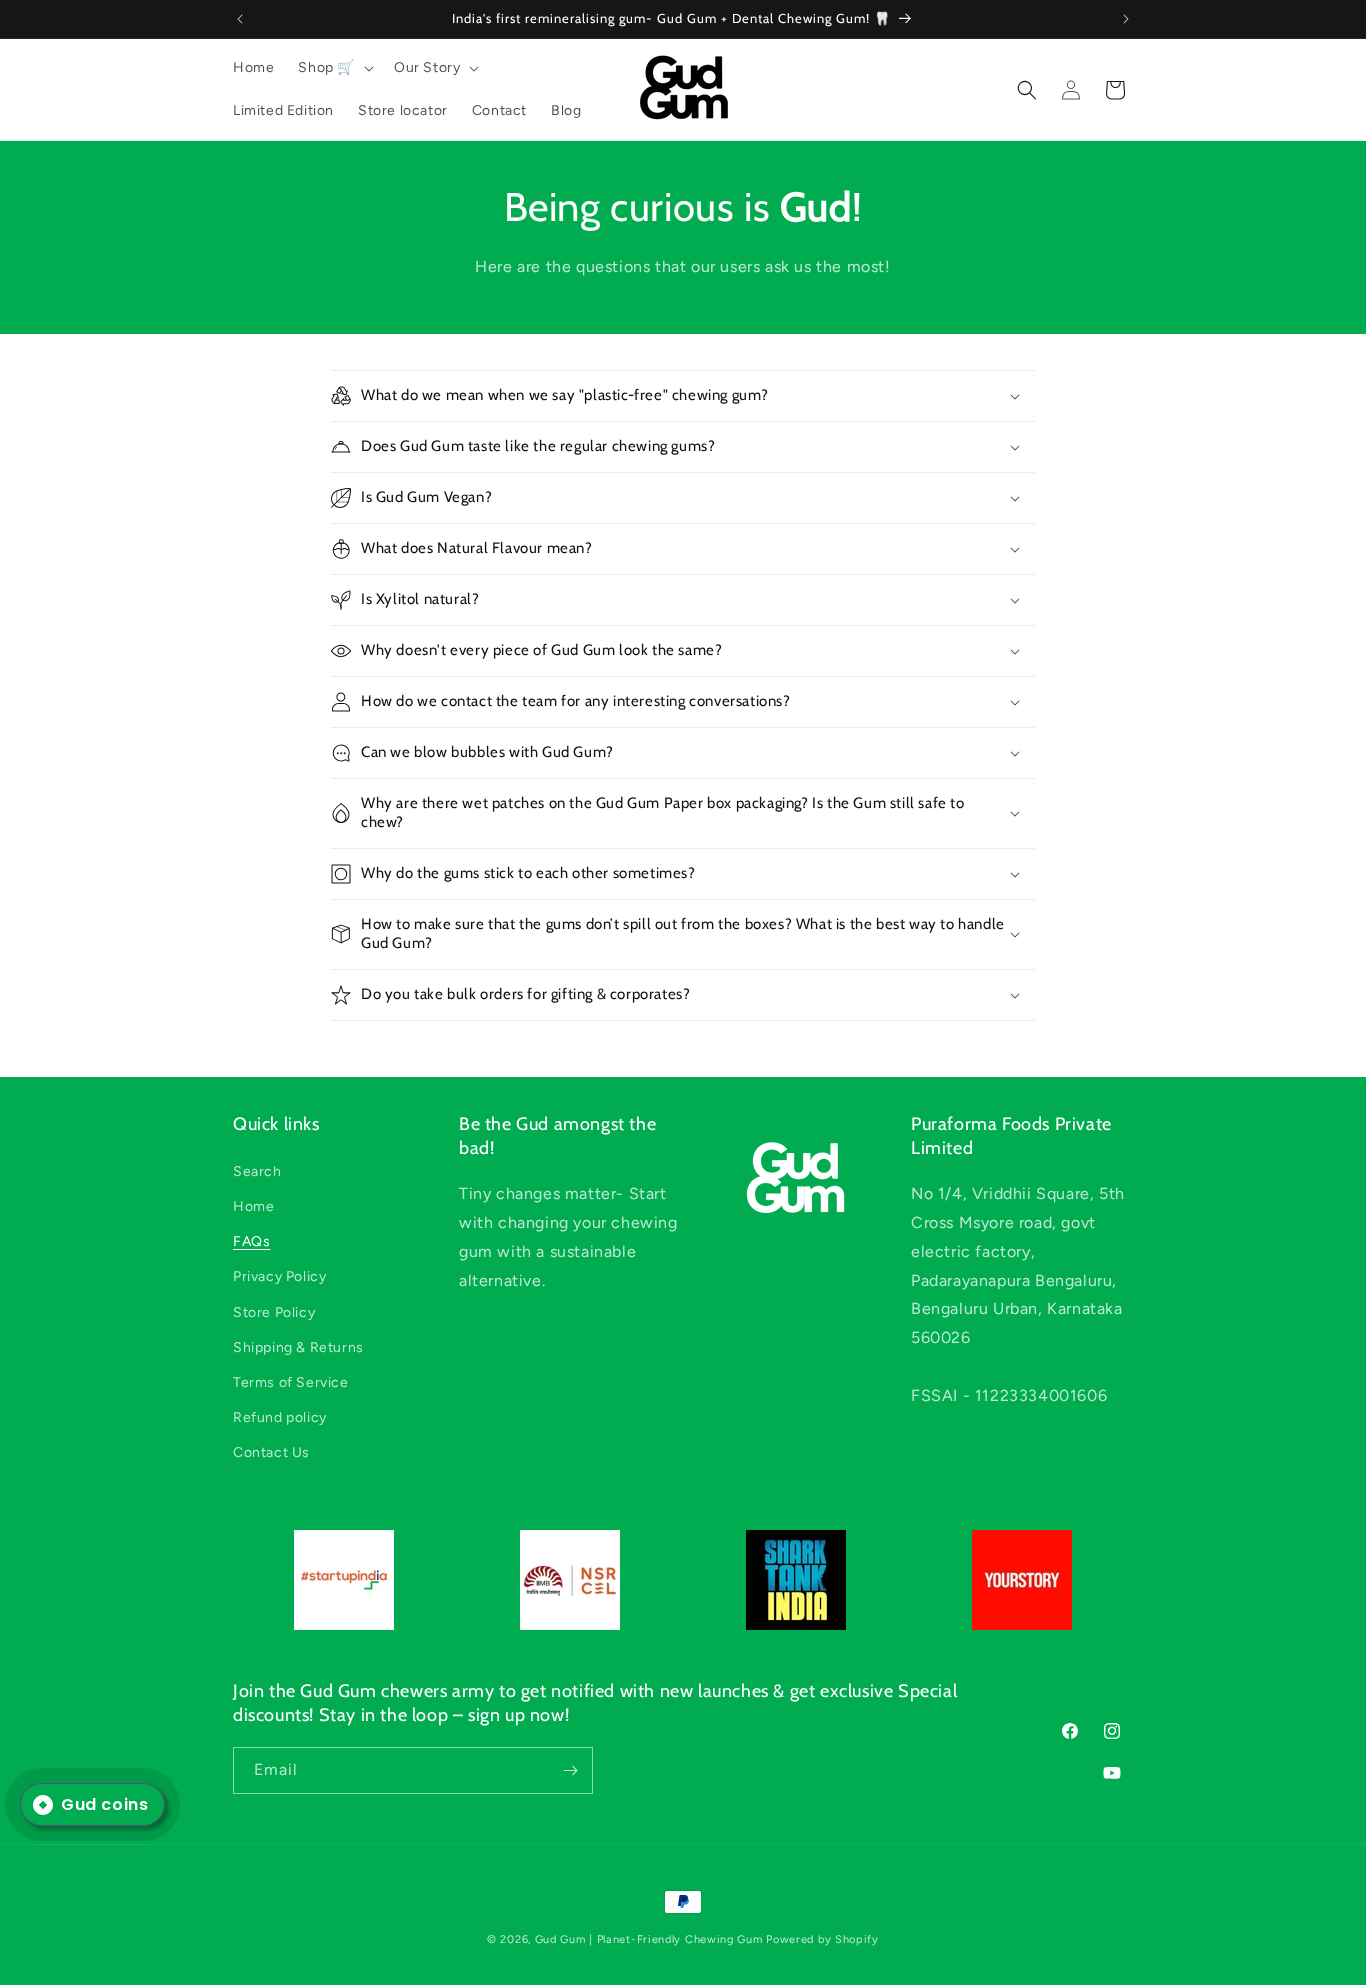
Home (253, 1205)
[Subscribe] (570, 1770)
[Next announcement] (1126, 19)
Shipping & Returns (298, 1346)
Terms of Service (291, 1381)
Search (257, 1170)
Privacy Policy (279, 1276)
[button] (334, 68)
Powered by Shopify (822, 1939)
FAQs (251, 1241)
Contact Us (271, 1452)
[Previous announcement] (240, 19)
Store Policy (274, 1311)
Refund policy (280, 1417)
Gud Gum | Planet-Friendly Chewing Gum (651, 1939)
